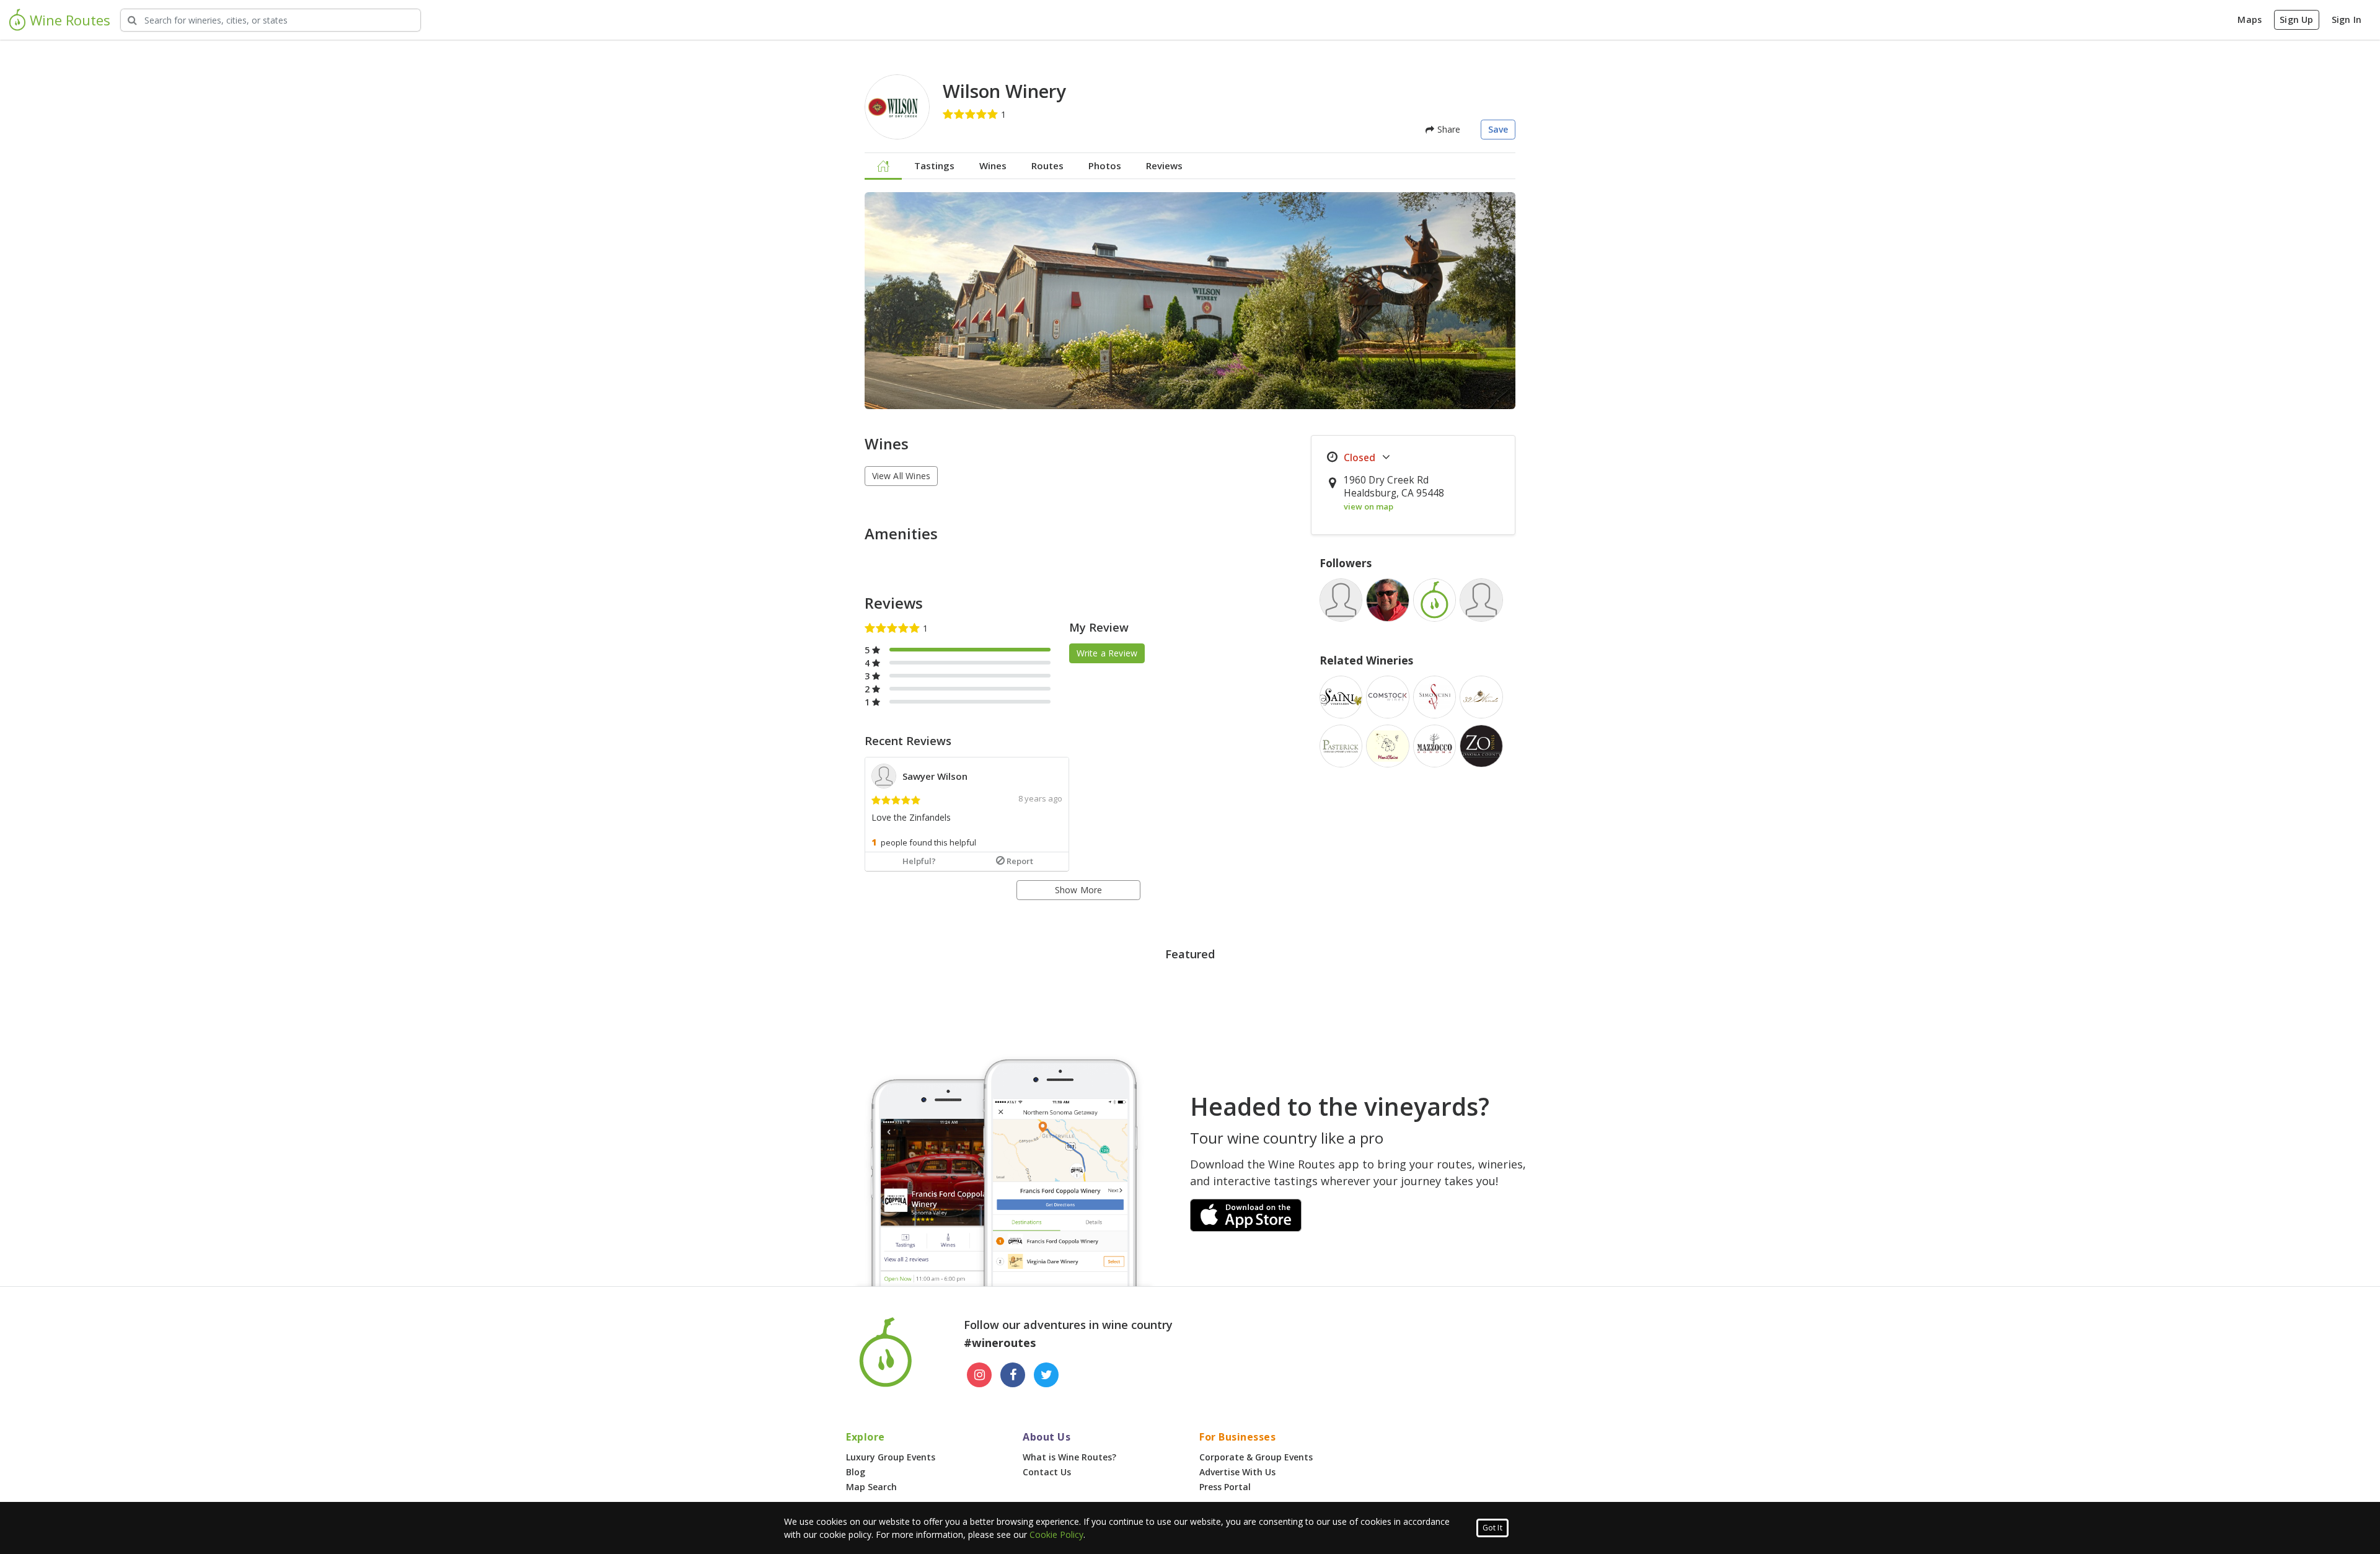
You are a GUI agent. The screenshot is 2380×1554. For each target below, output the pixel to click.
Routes (1047, 166)
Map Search (871, 1487)
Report (1020, 861)
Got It (1492, 1528)
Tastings (934, 166)
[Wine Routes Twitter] (1046, 1375)
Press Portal (1225, 1487)
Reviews (1164, 166)
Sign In (2347, 20)
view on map (1368, 506)
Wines (993, 166)
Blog (856, 1472)
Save (1498, 129)
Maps (2250, 20)
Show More (1079, 890)
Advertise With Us (1237, 1472)
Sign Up (2296, 20)
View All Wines (901, 476)
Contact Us (1047, 1472)
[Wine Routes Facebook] (1013, 1375)
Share (1447, 129)
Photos (1105, 166)
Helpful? (919, 861)
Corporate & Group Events (1256, 1457)
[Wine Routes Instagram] (979, 1375)
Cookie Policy (1056, 1534)
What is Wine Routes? (1069, 1457)
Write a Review (1107, 653)
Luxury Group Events (891, 1457)
